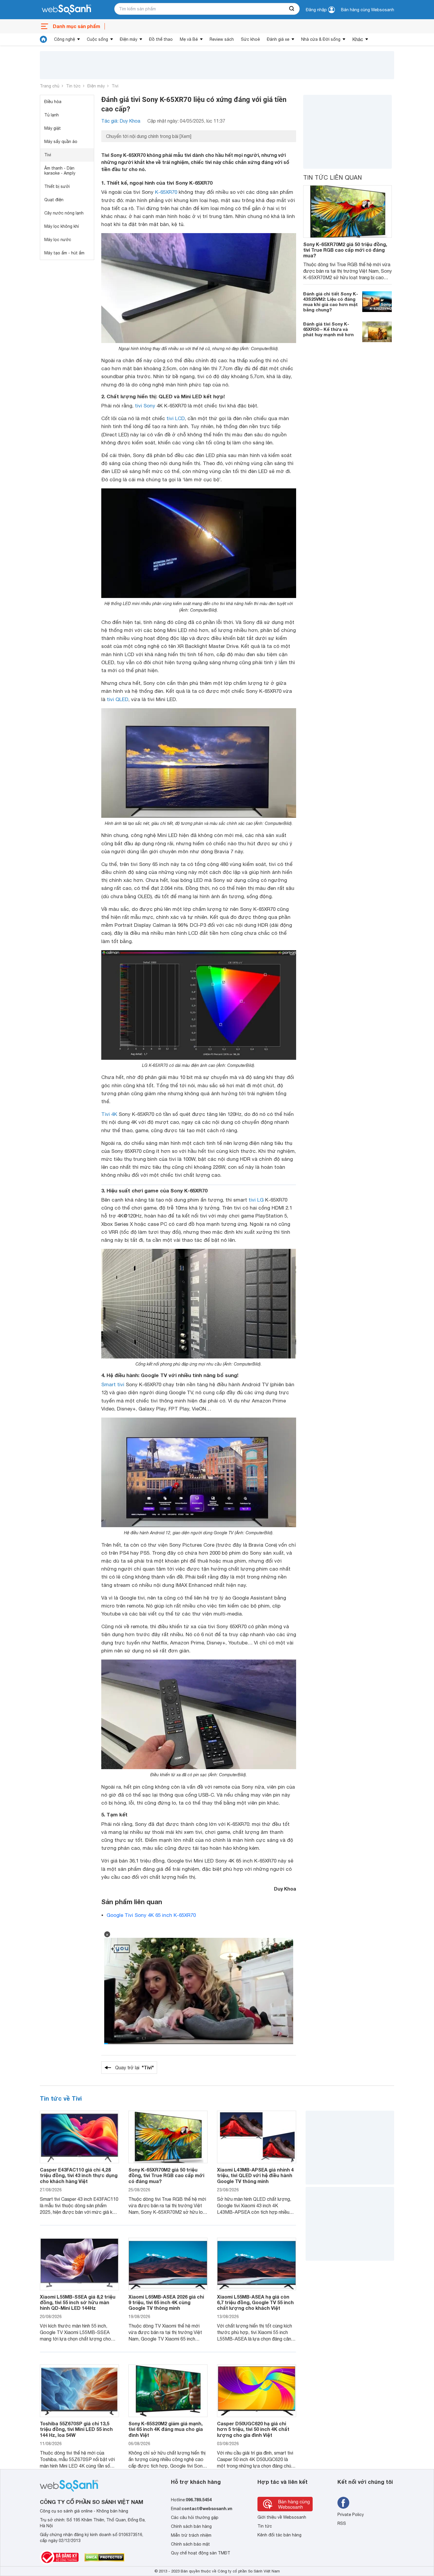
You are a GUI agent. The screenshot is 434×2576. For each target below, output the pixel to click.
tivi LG (256, 1200)
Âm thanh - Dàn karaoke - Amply (60, 171)
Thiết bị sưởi (57, 186)
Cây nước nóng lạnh (64, 213)
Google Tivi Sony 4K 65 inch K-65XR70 (151, 1915)
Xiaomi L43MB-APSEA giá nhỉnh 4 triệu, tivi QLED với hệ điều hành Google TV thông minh (255, 2175)
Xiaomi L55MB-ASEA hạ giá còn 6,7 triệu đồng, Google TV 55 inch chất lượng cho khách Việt (255, 2302)
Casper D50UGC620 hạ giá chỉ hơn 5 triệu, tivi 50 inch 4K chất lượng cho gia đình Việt (253, 2429)
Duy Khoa (285, 1889)
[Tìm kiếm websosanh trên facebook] (343, 2503)
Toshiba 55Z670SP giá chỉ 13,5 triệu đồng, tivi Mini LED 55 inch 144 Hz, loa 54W (76, 2429)
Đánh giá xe (278, 39)
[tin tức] (43, 39)
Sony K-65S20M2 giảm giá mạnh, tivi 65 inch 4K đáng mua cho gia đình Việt (166, 2429)
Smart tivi (113, 1384)
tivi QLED (118, 699)
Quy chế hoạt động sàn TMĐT (201, 2553)
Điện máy (129, 39)
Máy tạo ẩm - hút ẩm (64, 253)
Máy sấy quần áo (61, 142)
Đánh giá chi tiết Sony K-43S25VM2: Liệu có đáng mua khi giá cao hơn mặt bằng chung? (331, 302)
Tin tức (73, 86)
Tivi (115, 86)
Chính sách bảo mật (190, 2544)
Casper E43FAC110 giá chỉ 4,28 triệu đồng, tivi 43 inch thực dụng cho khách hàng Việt (79, 2175)
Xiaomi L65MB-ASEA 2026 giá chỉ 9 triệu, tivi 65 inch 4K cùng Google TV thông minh (166, 2302)
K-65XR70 (166, 192)
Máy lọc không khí (62, 226)
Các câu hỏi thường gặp (195, 2518)
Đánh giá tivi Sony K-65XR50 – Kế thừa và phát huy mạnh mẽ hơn (328, 329)
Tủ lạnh (52, 115)
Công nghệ (65, 39)
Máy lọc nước (58, 240)
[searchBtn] (292, 9)
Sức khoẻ (250, 39)
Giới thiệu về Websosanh (282, 2517)
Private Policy (351, 2515)
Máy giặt (53, 128)
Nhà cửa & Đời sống (321, 39)
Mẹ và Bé (189, 39)
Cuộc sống (97, 39)
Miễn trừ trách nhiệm (191, 2535)
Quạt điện (54, 200)
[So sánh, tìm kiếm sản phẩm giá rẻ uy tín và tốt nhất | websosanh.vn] (66, 10)
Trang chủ (50, 86)
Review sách (222, 39)
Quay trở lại (134, 2067)
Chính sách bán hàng (191, 2526)
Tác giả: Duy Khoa (121, 121)
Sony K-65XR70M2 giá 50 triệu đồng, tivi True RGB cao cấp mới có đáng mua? (345, 250)
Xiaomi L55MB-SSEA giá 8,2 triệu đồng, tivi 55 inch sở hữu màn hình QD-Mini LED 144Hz (78, 2302)
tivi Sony (145, 406)
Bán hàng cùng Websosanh (368, 10)
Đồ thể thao (161, 39)
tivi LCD (176, 418)
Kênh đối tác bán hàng (279, 2535)
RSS (342, 2523)
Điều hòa (53, 102)
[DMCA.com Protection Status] (104, 2557)
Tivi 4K (109, 1114)
